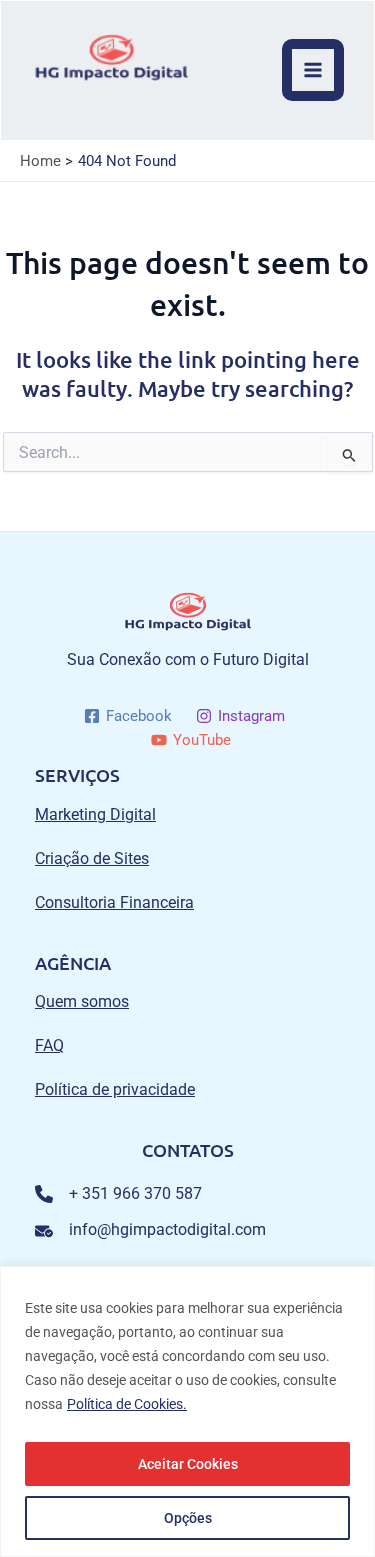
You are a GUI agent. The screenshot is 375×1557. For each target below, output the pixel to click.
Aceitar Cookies (188, 1464)
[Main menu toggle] (313, 70)
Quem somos (82, 1001)
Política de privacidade (115, 1089)
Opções (188, 1518)
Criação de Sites (92, 858)
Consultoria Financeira (114, 902)
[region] (187, 1411)
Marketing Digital (95, 814)
